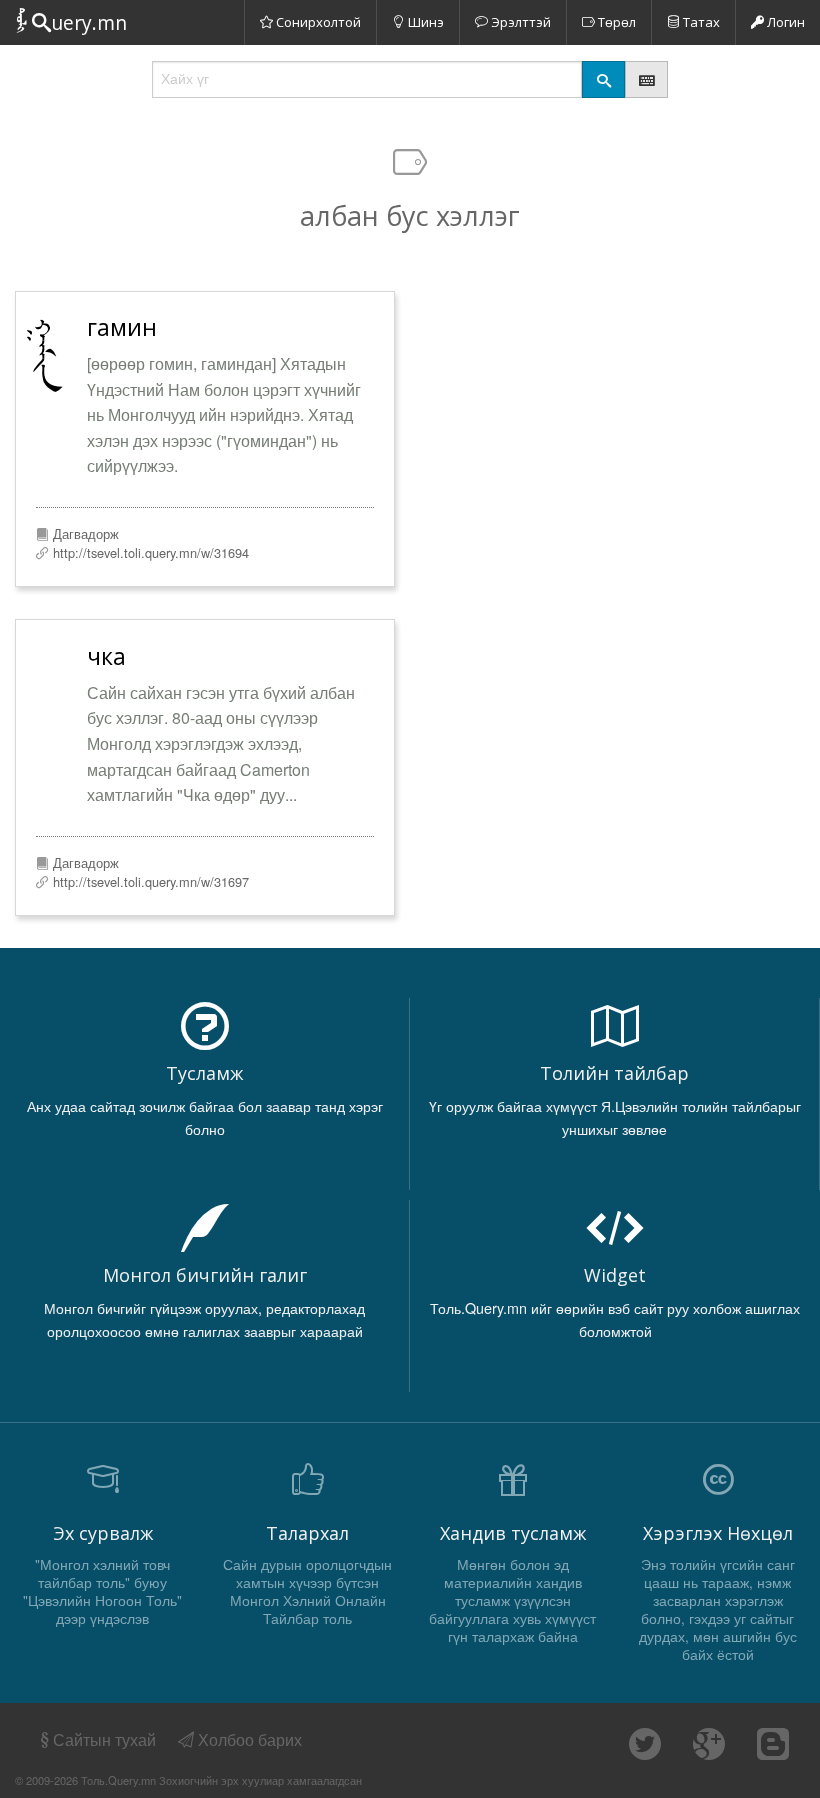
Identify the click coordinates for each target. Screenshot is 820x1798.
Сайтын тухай (104, 1739)
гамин (122, 327)
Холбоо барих (248, 1739)
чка (106, 656)
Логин (784, 22)
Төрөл (615, 22)
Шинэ (424, 22)
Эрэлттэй (519, 22)
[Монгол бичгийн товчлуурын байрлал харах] (646, 79)
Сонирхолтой (317, 22)
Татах (700, 22)
